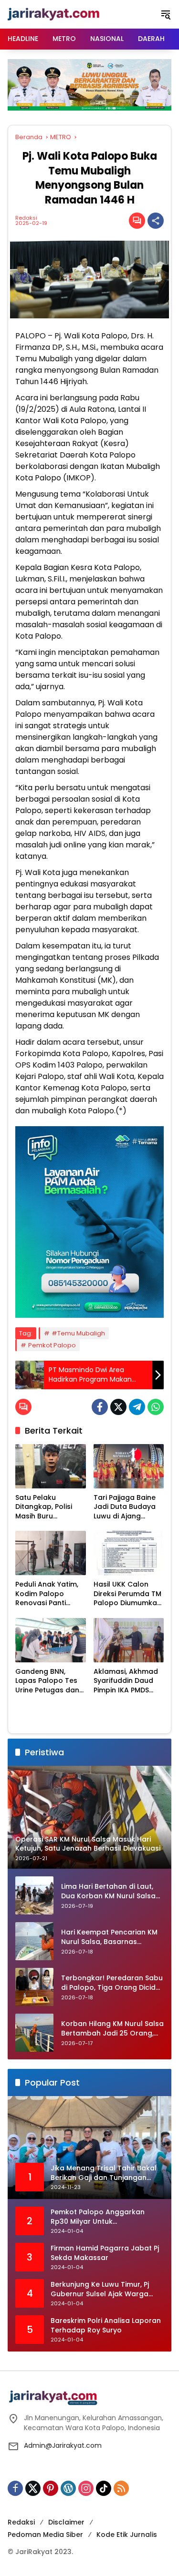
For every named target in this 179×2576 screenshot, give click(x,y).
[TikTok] (104, 2488)
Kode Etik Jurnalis (127, 2535)
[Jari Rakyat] (54, 14)
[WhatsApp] (156, 1407)
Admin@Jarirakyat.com (63, 2445)
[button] (166, 14)
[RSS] (121, 2488)
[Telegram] (137, 1407)
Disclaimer (66, 2522)
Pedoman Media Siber (45, 2535)
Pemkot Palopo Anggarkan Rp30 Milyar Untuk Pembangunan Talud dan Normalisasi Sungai (98, 2217)
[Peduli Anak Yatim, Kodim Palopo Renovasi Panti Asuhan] (51, 1553)
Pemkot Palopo (52, 1345)
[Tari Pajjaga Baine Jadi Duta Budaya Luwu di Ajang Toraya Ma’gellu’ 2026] (129, 1466)
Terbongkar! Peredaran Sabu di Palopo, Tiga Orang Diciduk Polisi (112, 1983)
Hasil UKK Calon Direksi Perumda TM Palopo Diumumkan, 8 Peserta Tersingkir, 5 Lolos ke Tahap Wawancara (129, 1594)
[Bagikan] (156, 221)
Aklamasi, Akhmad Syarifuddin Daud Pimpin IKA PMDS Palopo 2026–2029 (126, 1681)
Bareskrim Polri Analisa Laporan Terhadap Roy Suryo (106, 2326)
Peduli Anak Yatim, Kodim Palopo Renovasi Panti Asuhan (47, 1594)
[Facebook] (100, 1407)
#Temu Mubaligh (78, 1333)
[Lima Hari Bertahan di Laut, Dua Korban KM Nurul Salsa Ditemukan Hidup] (34, 1895)
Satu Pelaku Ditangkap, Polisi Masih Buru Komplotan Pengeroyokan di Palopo (45, 1507)
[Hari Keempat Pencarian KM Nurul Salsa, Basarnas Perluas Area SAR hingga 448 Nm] (34, 1941)
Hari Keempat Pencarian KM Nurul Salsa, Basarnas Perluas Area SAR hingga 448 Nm (112, 1937)
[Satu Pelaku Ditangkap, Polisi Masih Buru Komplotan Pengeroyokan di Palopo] (51, 1466)
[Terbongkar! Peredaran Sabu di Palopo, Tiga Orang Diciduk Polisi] (34, 1987)
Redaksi (26, 218)
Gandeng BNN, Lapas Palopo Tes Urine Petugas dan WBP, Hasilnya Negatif (47, 1681)
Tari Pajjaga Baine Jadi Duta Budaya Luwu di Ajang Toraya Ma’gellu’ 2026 (125, 1507)
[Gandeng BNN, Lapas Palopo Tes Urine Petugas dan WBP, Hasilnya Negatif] (51, 1640)
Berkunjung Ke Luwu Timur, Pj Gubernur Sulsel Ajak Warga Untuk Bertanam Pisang (100, 2289)
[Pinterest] (51, 2488)
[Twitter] (118, 1407)
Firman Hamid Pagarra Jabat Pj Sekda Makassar (105, 2253)
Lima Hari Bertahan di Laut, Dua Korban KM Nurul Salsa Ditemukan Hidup (108, 1891)
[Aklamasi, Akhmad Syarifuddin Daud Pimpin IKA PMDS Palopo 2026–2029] (129, 1640)
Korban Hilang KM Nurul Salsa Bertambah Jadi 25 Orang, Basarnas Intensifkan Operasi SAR (112, 2029)
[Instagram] (86, 2488)
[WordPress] (68, 2488)
